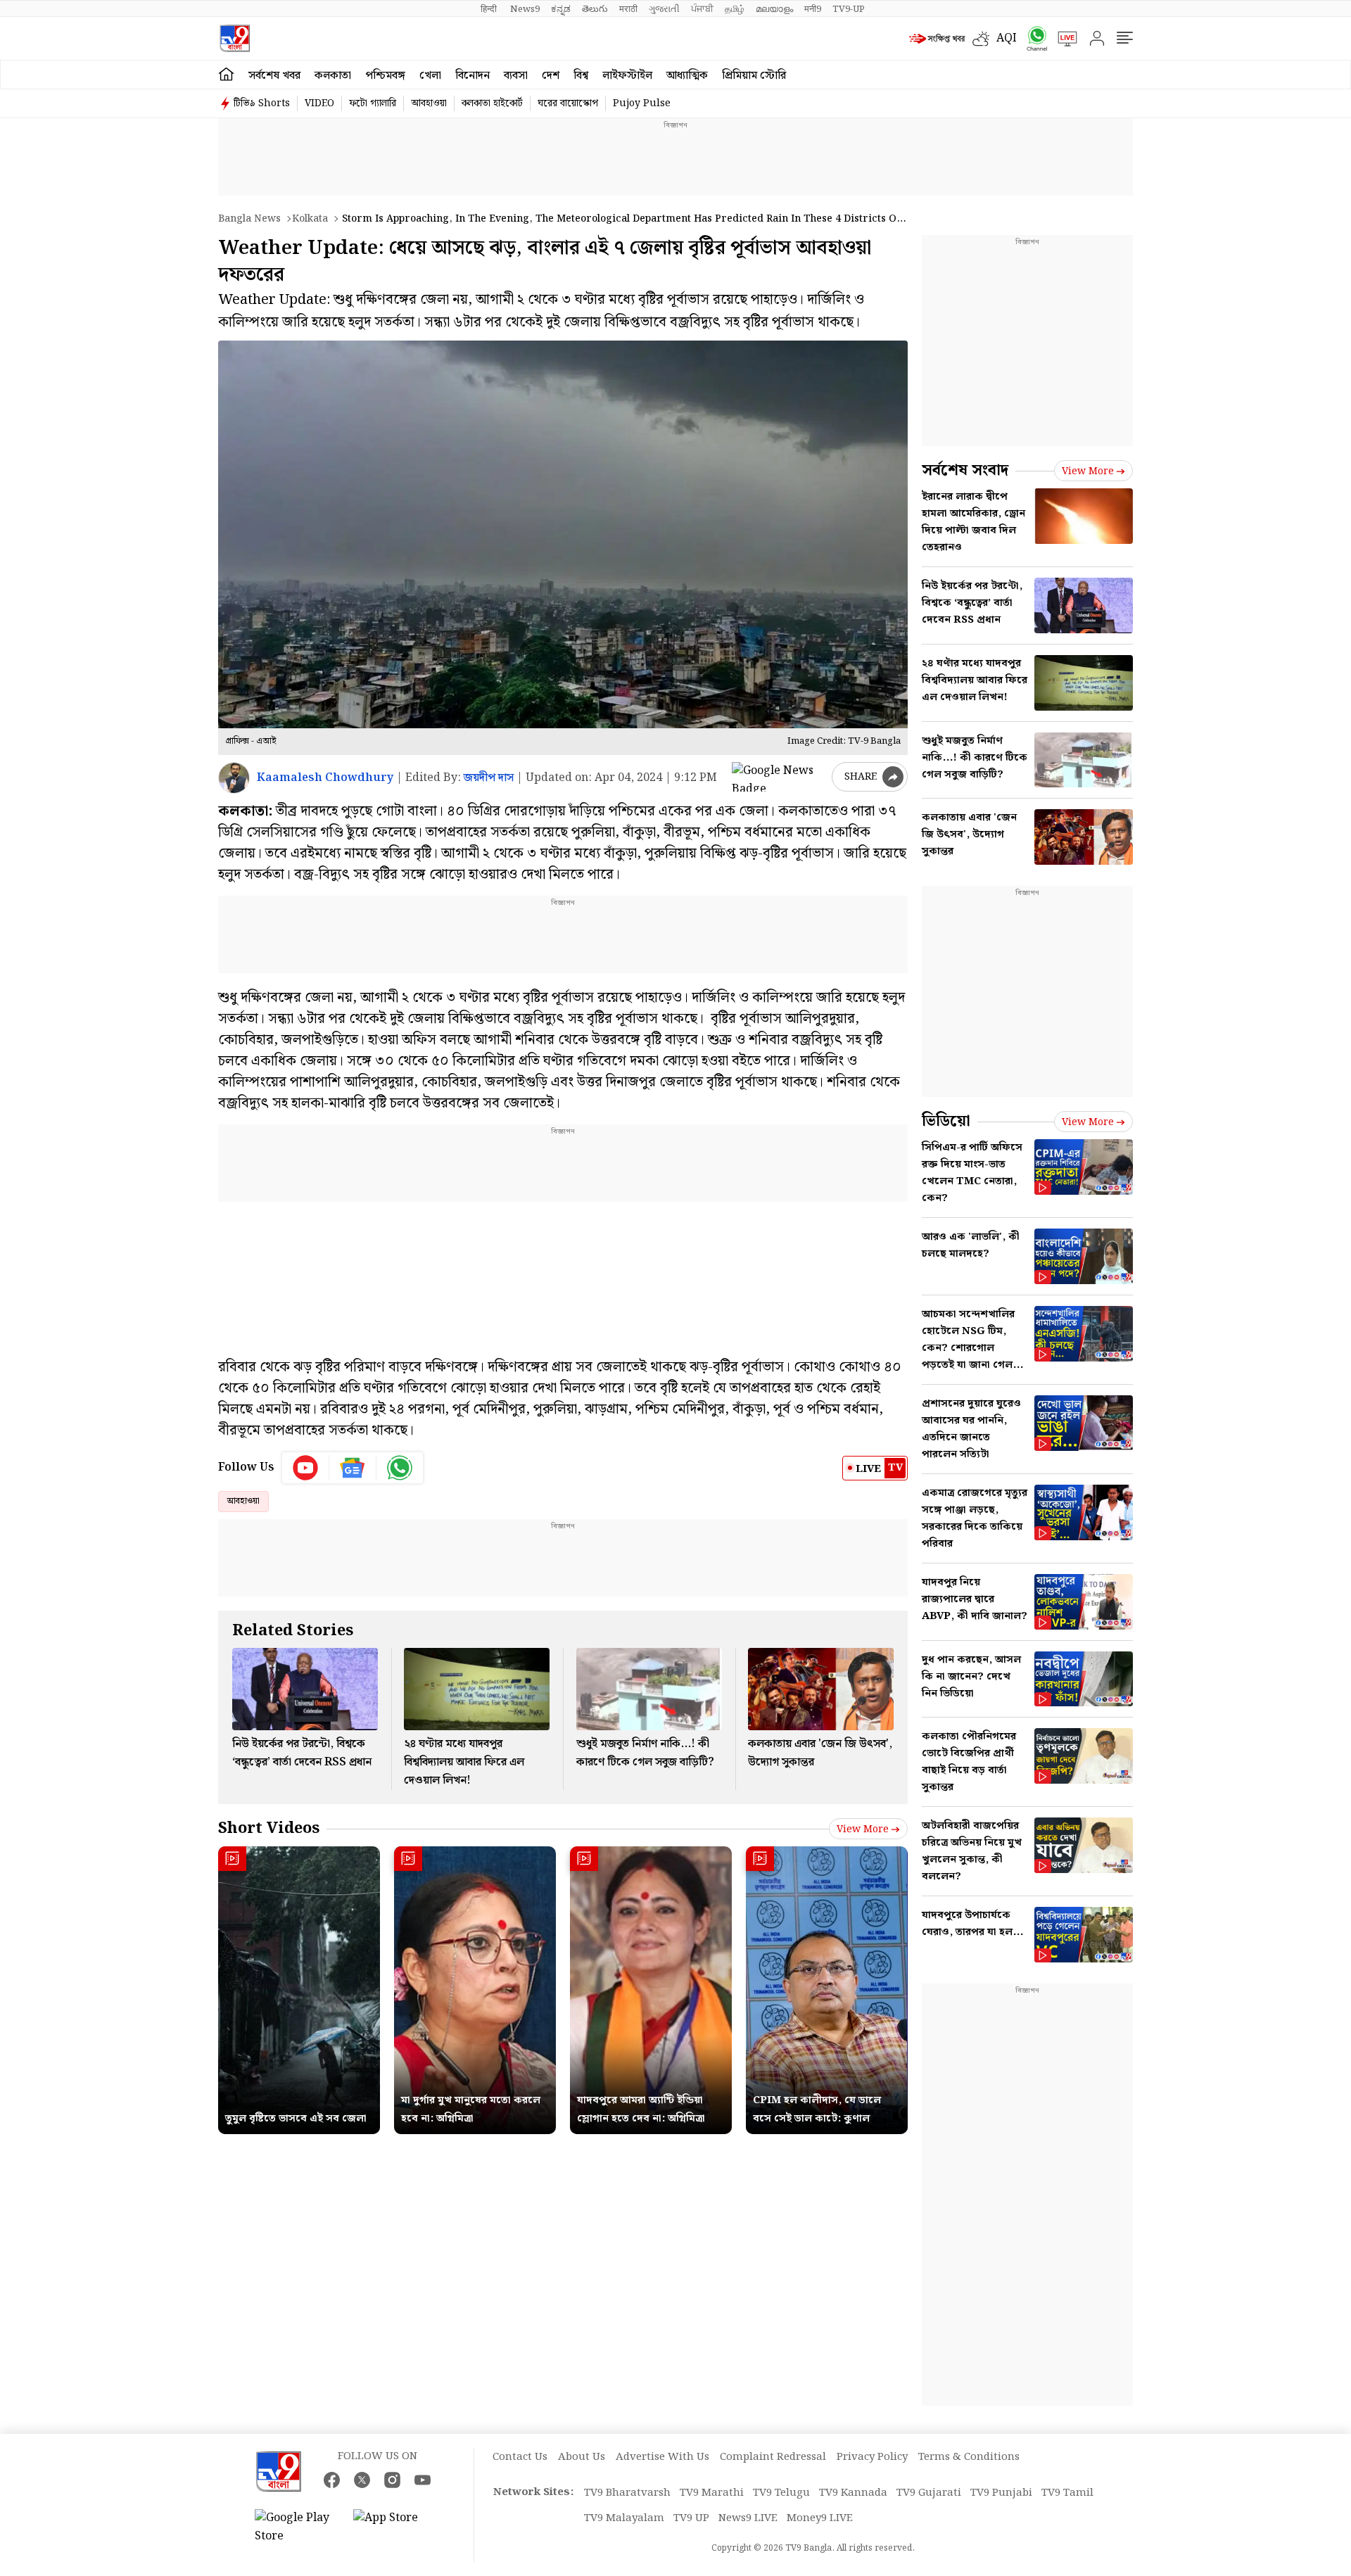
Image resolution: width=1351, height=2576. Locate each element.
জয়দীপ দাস (489, 778)
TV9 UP (691, 2518)
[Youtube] (306, 1468)
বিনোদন (472, 76)
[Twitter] (362, 2480)
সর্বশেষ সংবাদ (965, 470)
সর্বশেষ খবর (274, 76)
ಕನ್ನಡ (561, 9)
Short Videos (269, 1828)
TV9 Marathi (712, 2493)
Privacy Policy (872, 2457)
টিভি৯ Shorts (262, 103)
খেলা (430, 76)
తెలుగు (595, 9)
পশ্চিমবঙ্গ (385, 76)
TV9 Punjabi (1001, 2493)
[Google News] (353, 1468)
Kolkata (310, 219)
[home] (226, 75)
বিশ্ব (581, 76)
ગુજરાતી (664, 9)
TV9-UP (849, 9)
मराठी (628, 9)
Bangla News (249, 219)
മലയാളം (774, 9)
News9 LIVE (748, 2518)
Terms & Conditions (969, 2457)
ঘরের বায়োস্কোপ (568, 103)
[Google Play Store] (297, 2527)
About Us (582, 2457)
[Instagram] (392, 2480)
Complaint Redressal (773, 2457)
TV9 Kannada (853, 2493)
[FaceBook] (332, 2480)
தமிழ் (735, 9)
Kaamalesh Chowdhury (325, 778)
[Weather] (984, 39)
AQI (1007, 38)
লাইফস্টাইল (627, 76)
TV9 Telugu (781, 2493)
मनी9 (813, 9)
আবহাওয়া (429, 103)
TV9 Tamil (1067, 2493)
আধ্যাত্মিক (687, 76)
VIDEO (319, 103)
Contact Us (520, 2457)
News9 (525, 9)
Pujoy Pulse (642, 103)
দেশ (551, 76)
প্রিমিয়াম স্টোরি (754, 76)
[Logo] (235, 38)
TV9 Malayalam (624, 2518)
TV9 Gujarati (929, 2493)
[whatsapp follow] (400, 1468)
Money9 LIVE (820, 2518)
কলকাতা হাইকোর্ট (492, 103)
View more (863, 1829)
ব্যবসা (516, 76)
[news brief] (937, 39)
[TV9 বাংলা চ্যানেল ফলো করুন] (1032, 38)
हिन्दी (490, 9)
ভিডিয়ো (946, 1121)
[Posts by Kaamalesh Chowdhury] (234, 778)
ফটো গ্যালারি (373, 103)
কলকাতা (333, 76)
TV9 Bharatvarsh (627, 2493)
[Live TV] (1063, 39)
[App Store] (395, 2527)
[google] (779, 777)
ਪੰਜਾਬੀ (702, 9)
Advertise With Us (662, 2457)
